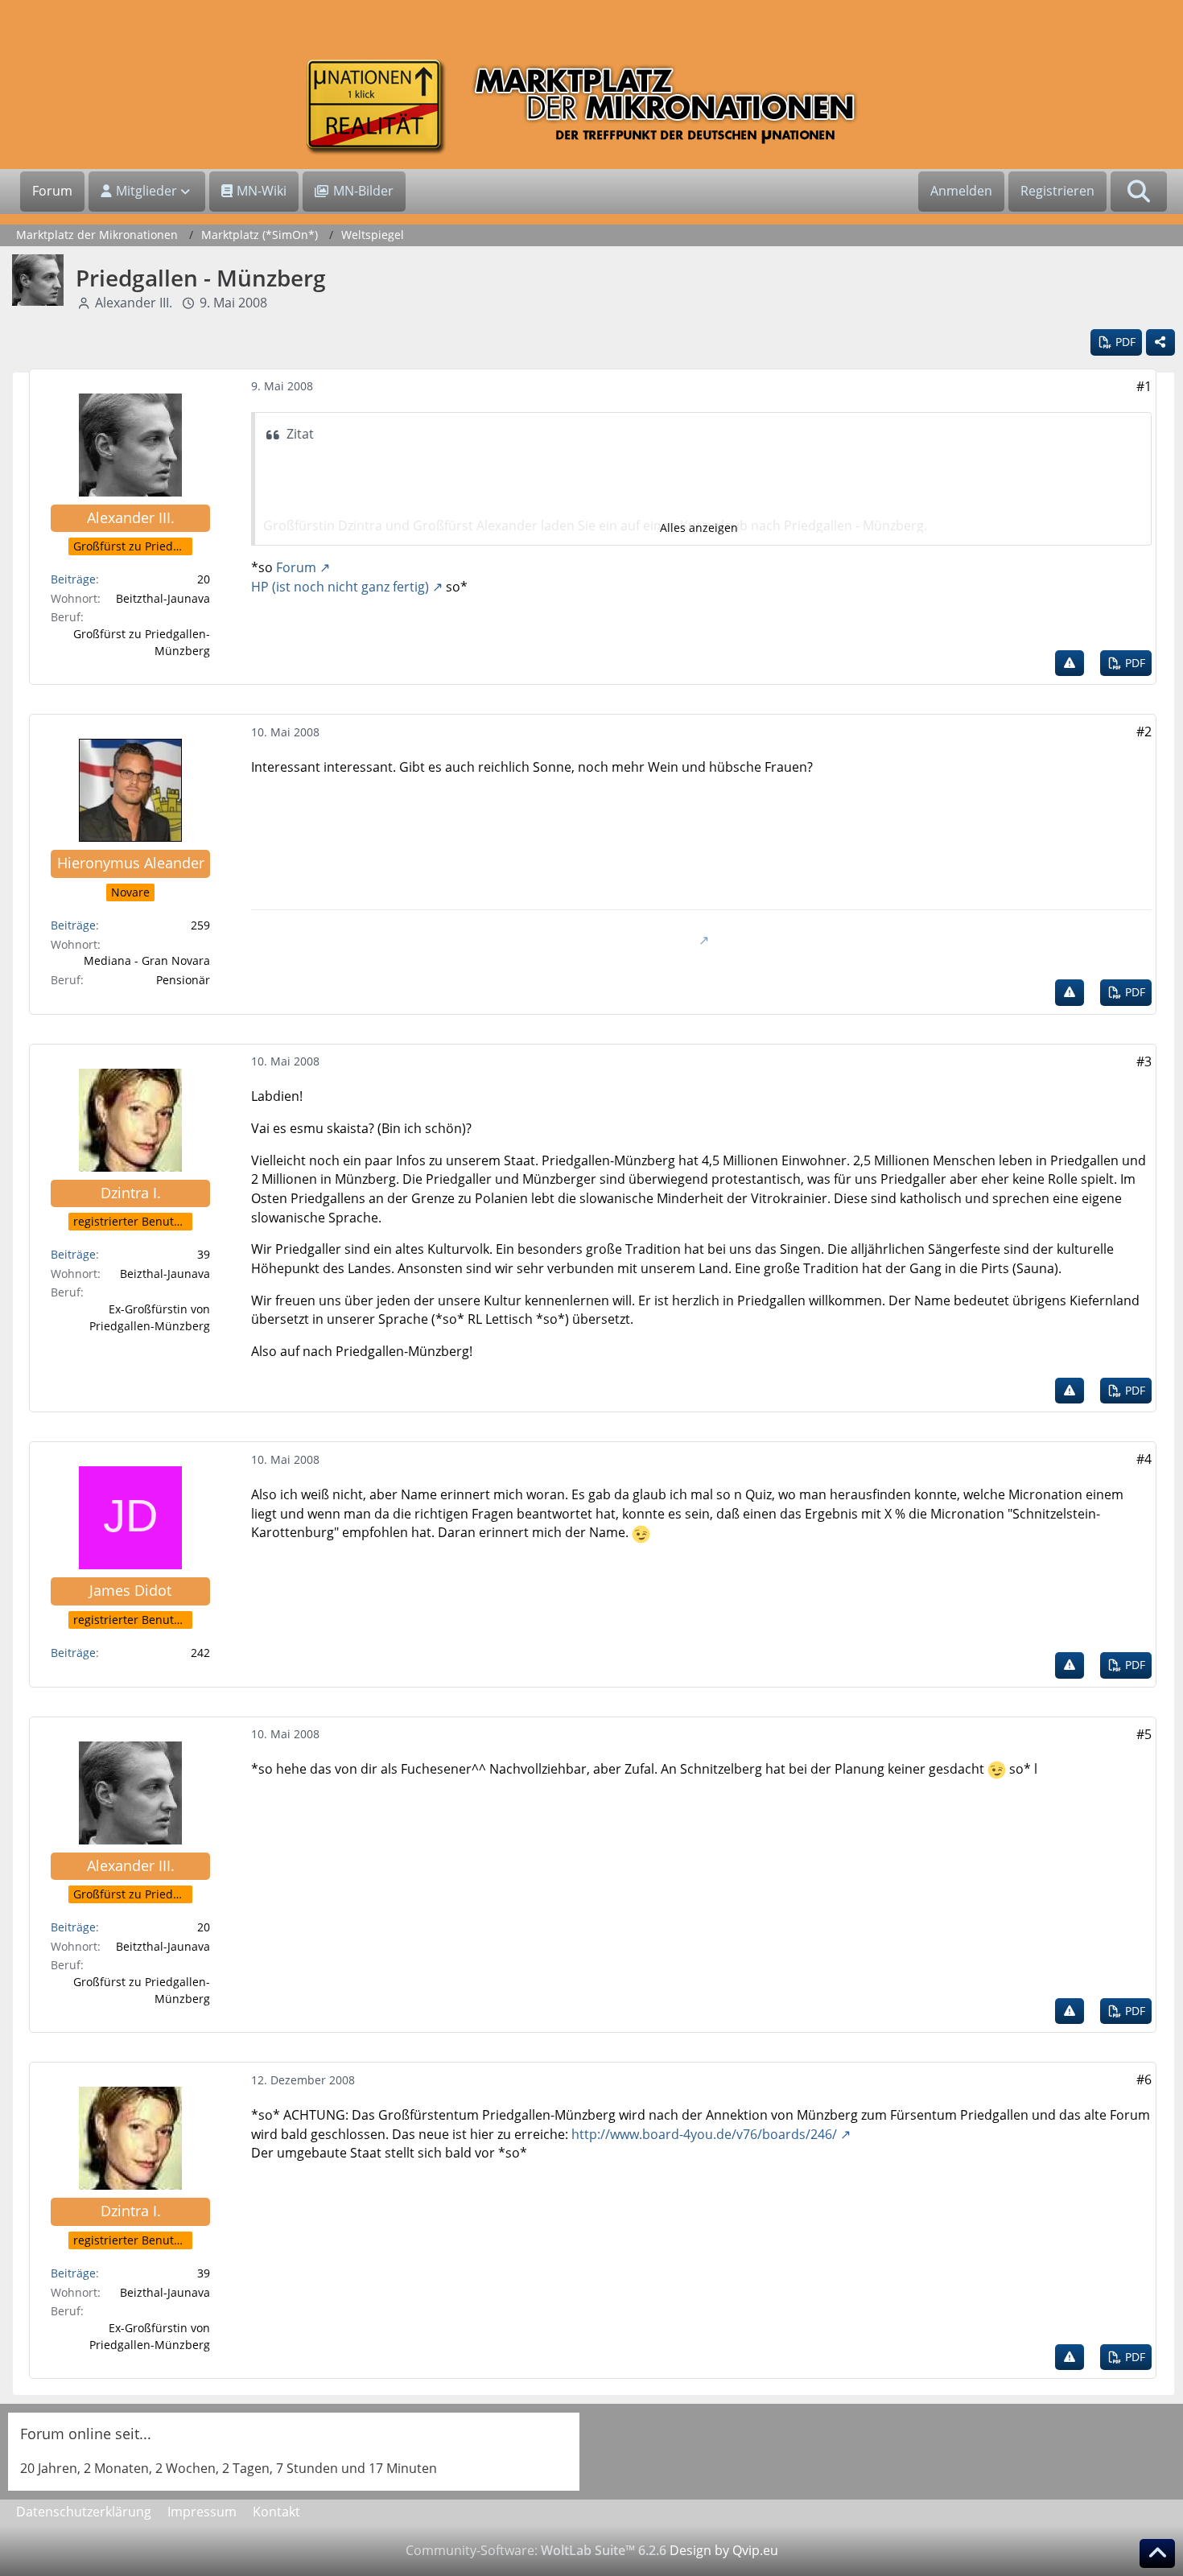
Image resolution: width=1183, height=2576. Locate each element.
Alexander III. (134, 303)
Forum (296, 567)
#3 (1144, 1061)
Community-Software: (536, 2550)
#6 (1144, 2079)
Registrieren (1057, 191)
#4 (1144, 1459)
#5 (1144, 1734)
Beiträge (73, 579)
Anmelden (961, 191)
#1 (1144, 386)
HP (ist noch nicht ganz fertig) (340, 587)
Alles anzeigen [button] (699, 528)
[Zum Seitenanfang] (1157, 2553)
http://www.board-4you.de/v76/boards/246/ (704, 2134)
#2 (1144, 732)
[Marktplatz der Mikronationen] (591, 107)
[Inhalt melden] (1070, 664)
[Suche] (1139, 192)
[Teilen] (1160, 342)
